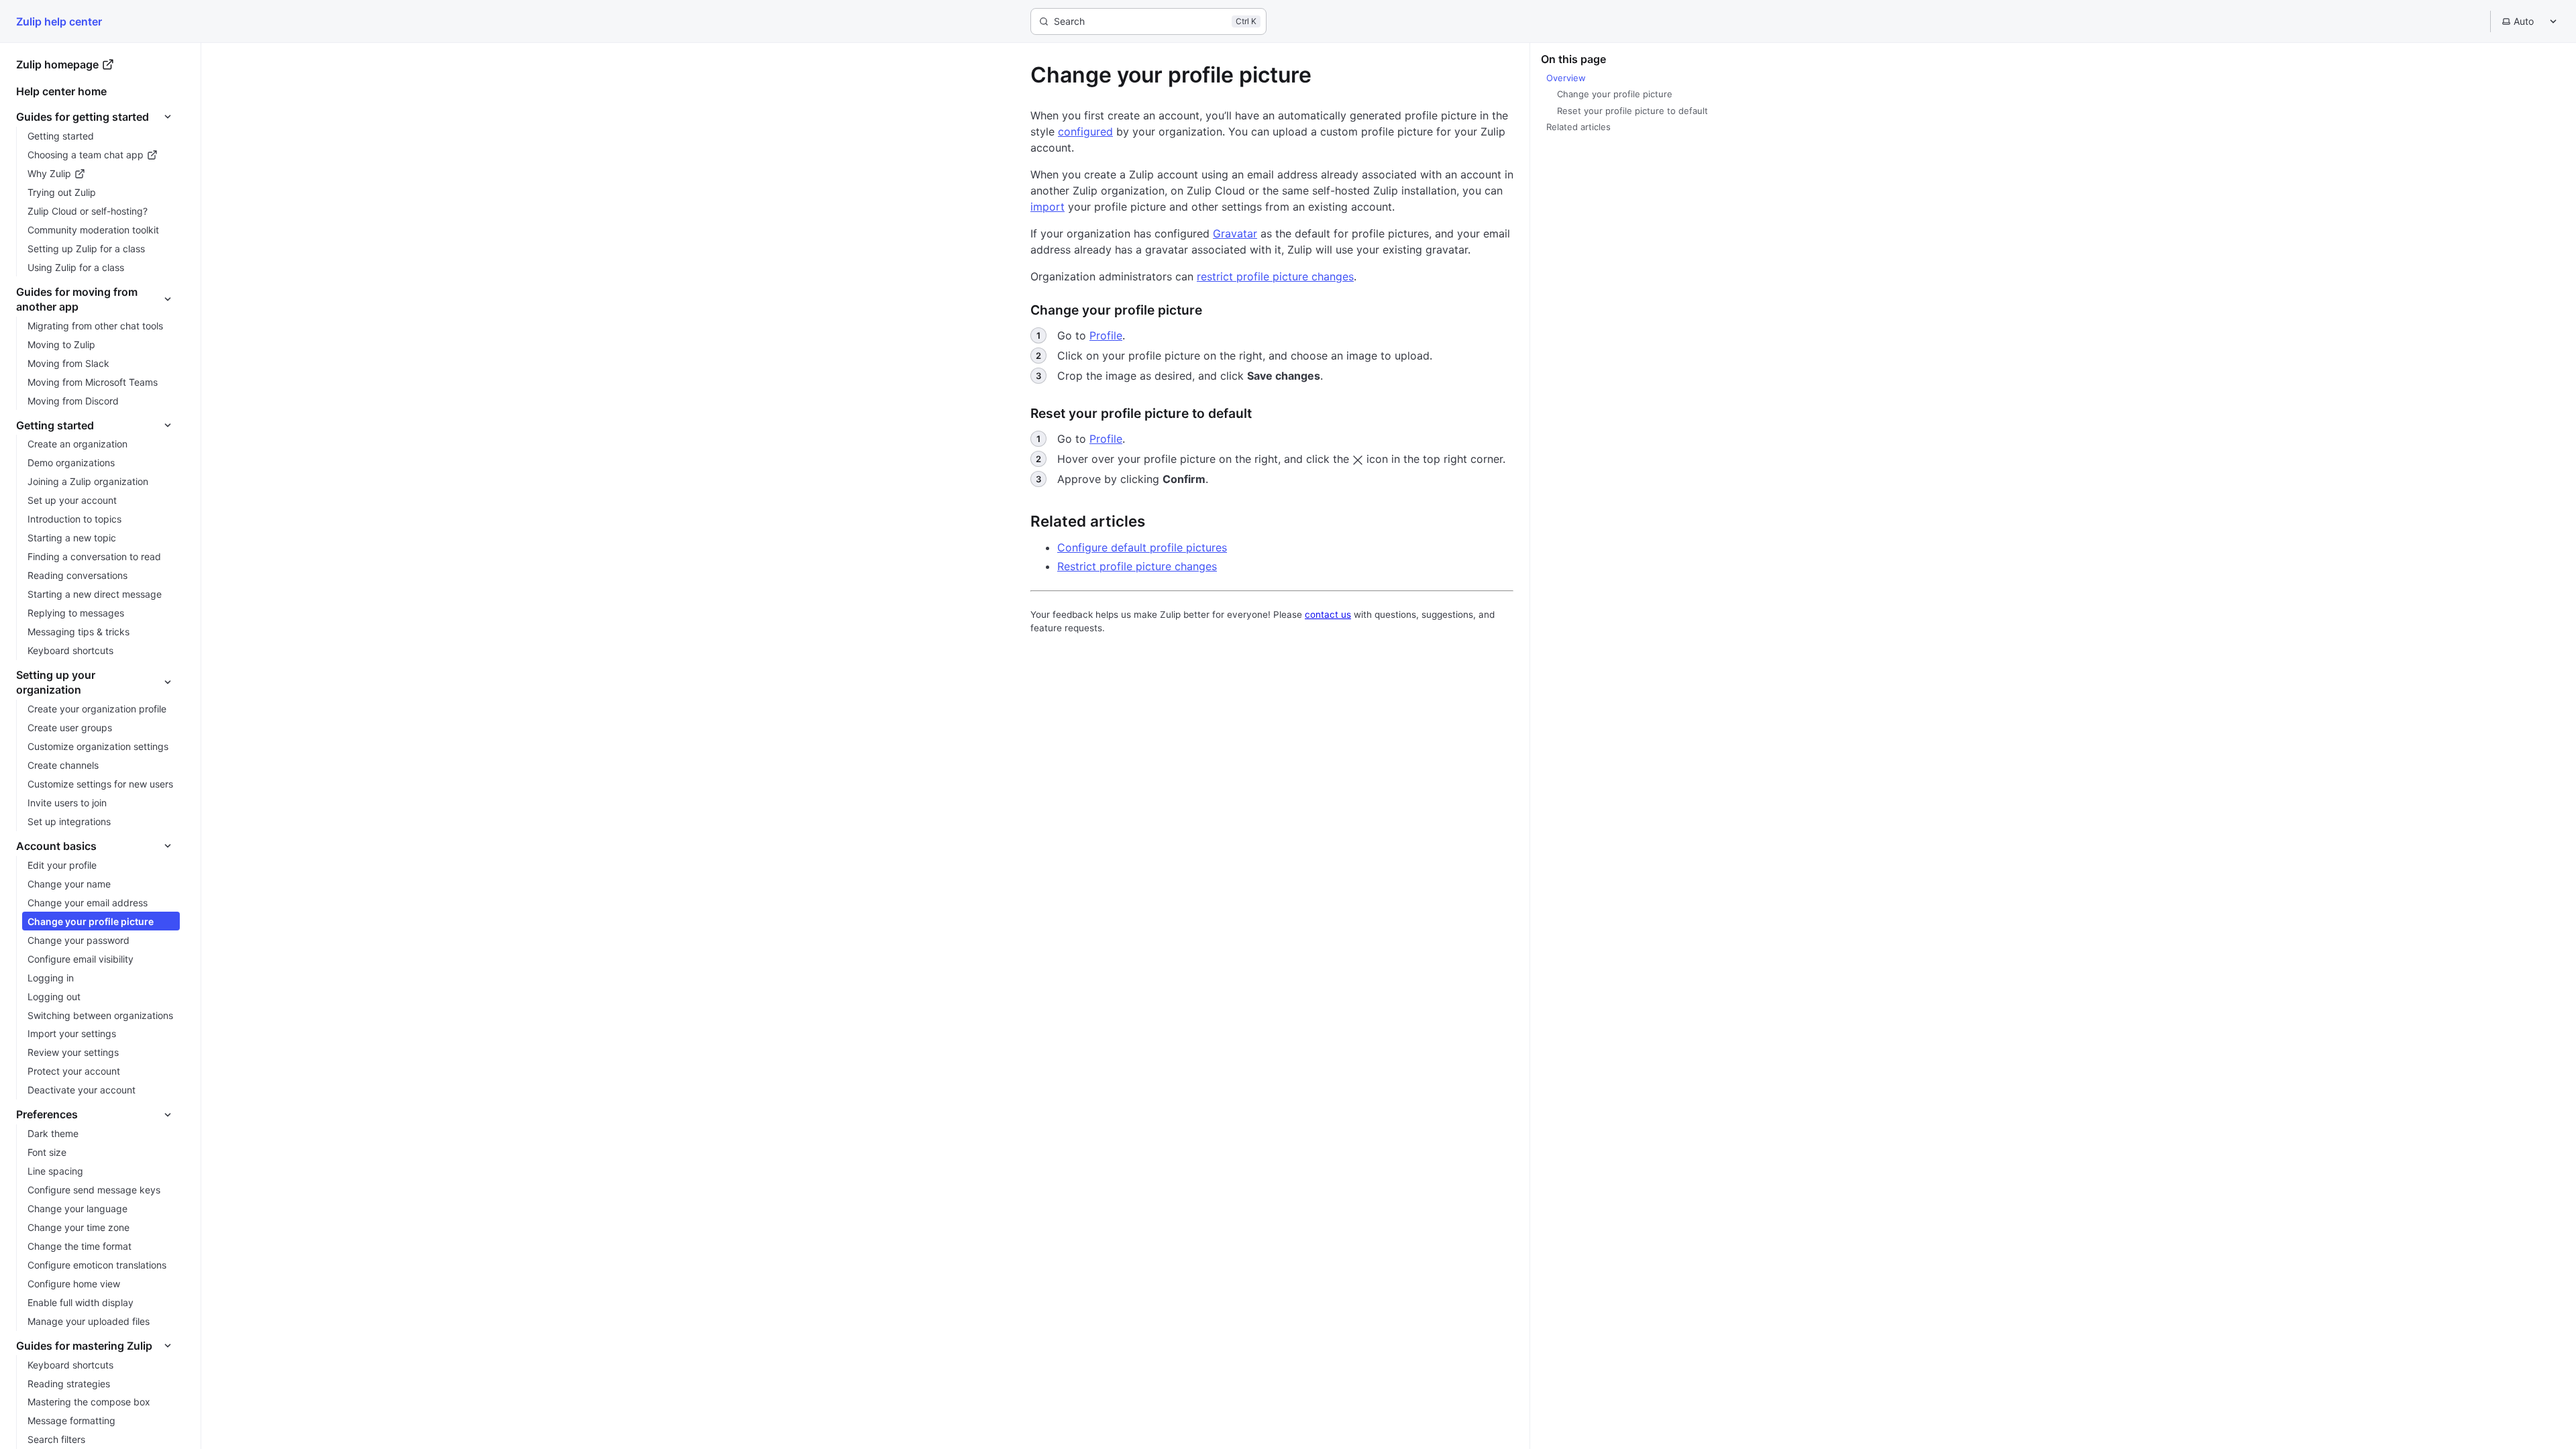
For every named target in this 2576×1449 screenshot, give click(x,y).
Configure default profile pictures (1142, 547)
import (1048, 207)
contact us (1328, 614)
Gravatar (1235, 233)
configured (1085, 131)
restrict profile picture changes (1275, 276)
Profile (1106, 335)
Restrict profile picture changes (1137, 566)
